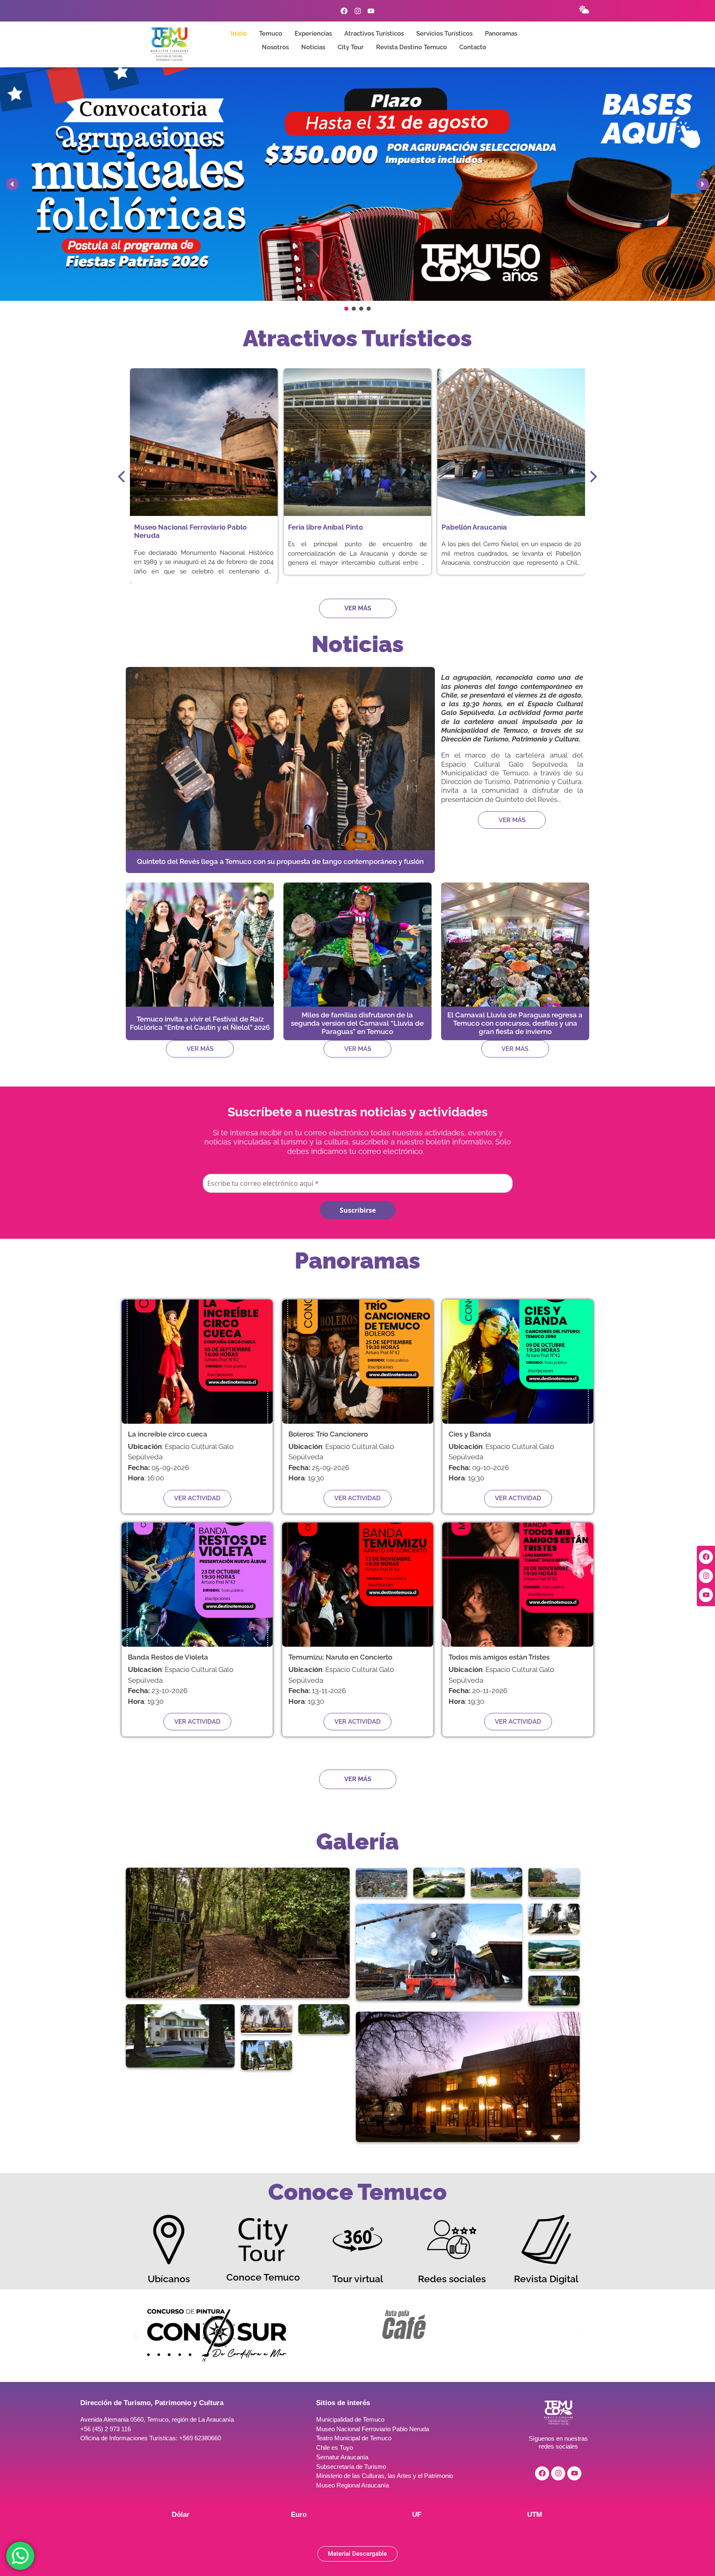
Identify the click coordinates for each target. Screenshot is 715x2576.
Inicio (239, 34)
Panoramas (501, 34)
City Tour (351, 47)
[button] (357, 184)
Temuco (271, 34)
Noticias (313, 47)
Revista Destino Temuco (411, 47)
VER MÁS (512, 820)
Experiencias (313, 34)
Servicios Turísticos (444, 34)
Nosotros (275, 47)
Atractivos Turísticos (374, 34)
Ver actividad (197, 1498)
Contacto (473, 47)
